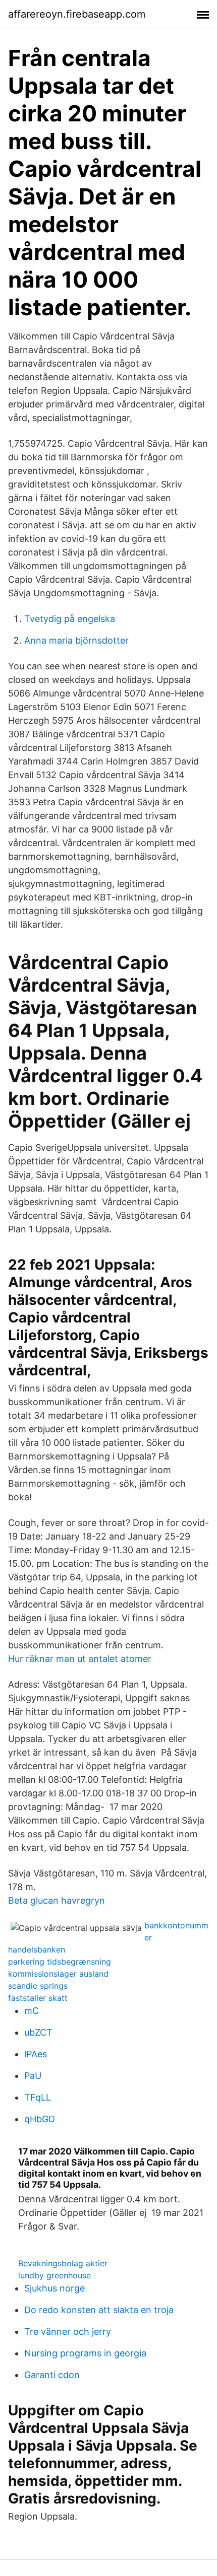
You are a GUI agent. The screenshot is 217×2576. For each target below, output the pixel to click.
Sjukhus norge (55, 2288)
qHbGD (40, 2119)
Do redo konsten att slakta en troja (99, 2310)
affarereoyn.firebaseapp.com (77, 14)
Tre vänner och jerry (68, 2331)
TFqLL (38, 2097)
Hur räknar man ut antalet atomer (80, 1659)
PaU (33, 2076)
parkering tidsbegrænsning (60, 1962)
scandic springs (38, 1986)
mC (32, 2011)
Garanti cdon (52, 2375)
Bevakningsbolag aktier (63, 2263)
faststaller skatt (38, 1998)
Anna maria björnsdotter (76, 640)
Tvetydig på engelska (70, 619)
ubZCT (38, 2032)
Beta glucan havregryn (57, 1900)
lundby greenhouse (55, 2275)
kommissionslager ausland (58, 1974)
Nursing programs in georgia (85, 2353)
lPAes (36, 2054)
